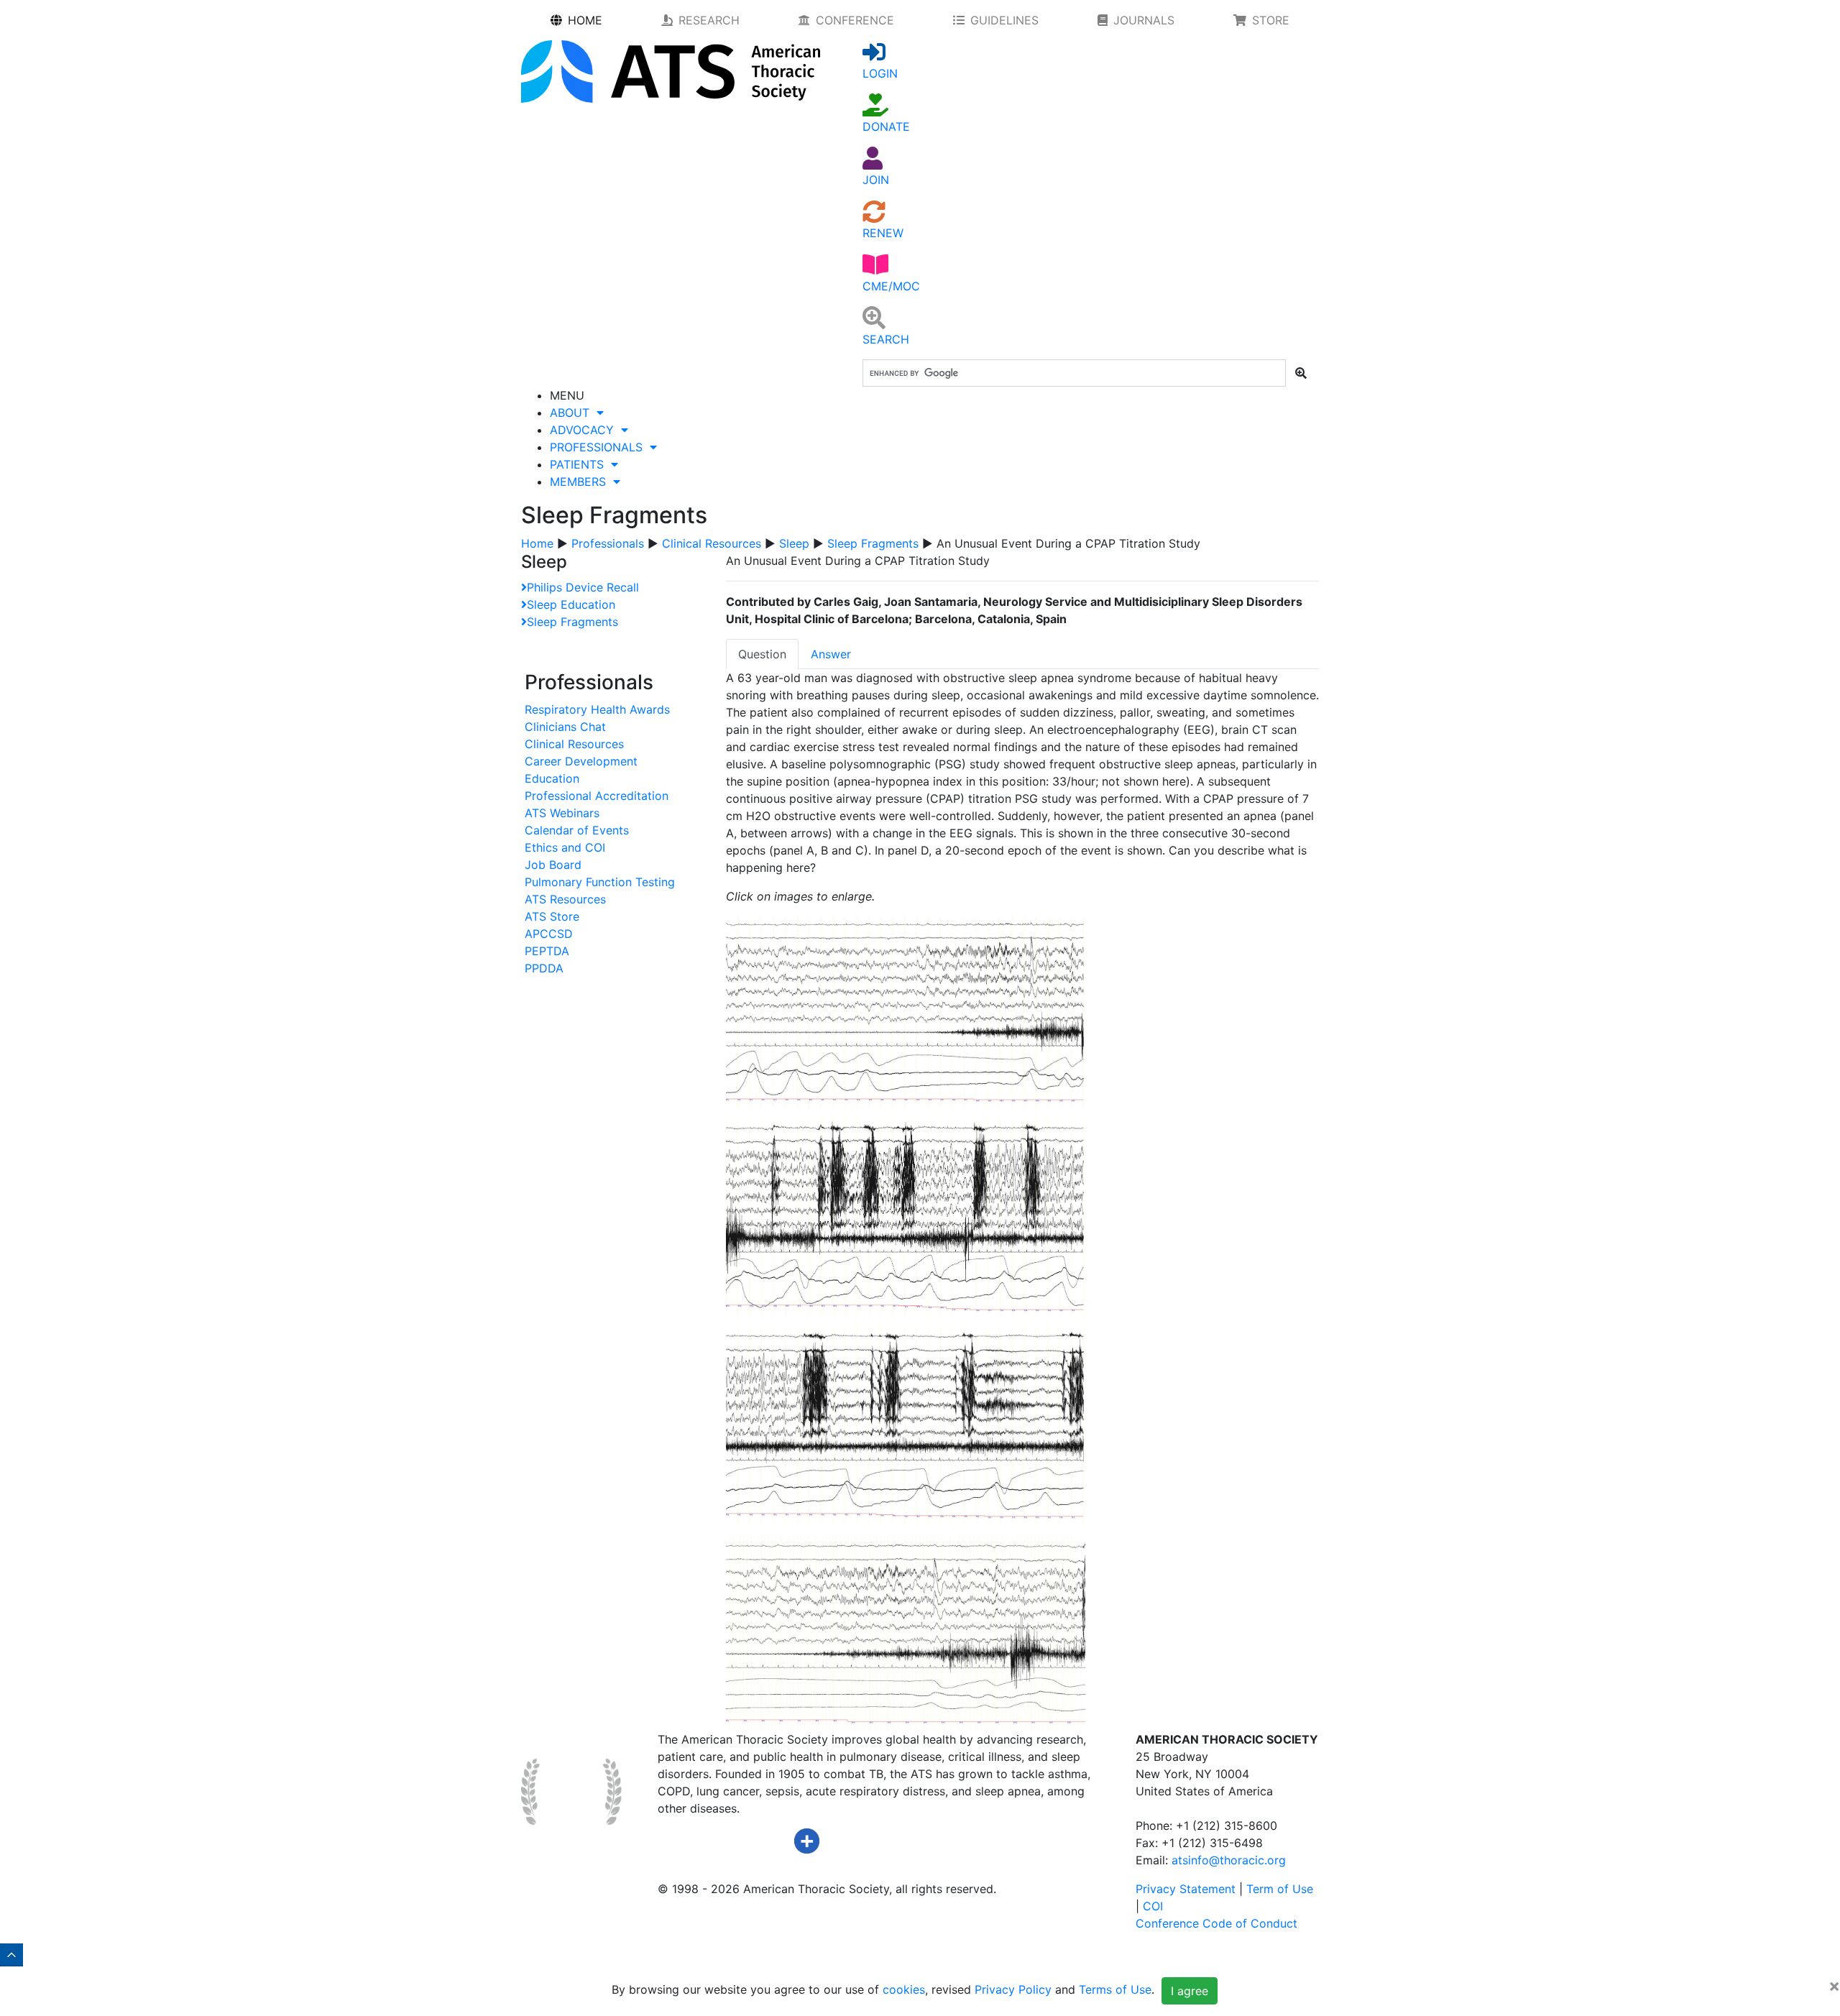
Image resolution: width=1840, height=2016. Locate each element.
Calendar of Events (577, 830)
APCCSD (549, 934)
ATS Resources (565, 899)
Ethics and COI (565, 847)
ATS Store (552, 916)
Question (762, 654)
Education (552, 778)
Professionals (608, 543)
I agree (1190, 1991)
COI (1153, 1906)
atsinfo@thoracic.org (1229, 1860)
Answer (831, 654)
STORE (1271, 20)
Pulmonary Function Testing (600, 882)
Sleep (794, 543)
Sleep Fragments (873, 543)
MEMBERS (581, 482)
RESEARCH (709, 20)
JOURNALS (1144, 20)
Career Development (581, 761)
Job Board (553, 865)
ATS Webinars (562, 813)
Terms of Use (1115, 1989)
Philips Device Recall (583, 587)
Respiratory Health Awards (597, 709)
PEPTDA (547, 951)
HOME (585, 20)
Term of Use (1280, 1889)
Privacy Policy (1013, 1989)
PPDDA (544, 968)
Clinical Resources (712, 543)
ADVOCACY (585, 430)
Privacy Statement (1186, 1889)
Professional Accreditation (597, 796)
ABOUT (573, 413)
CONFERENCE (855, 20)
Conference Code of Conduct (1216, 1923)
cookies (904, 1989)
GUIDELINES (1004, 20)
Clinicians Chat (565, 727)
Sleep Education (571, 604)
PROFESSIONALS (600, 447)
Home (537, 543)
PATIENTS (580, 464)
